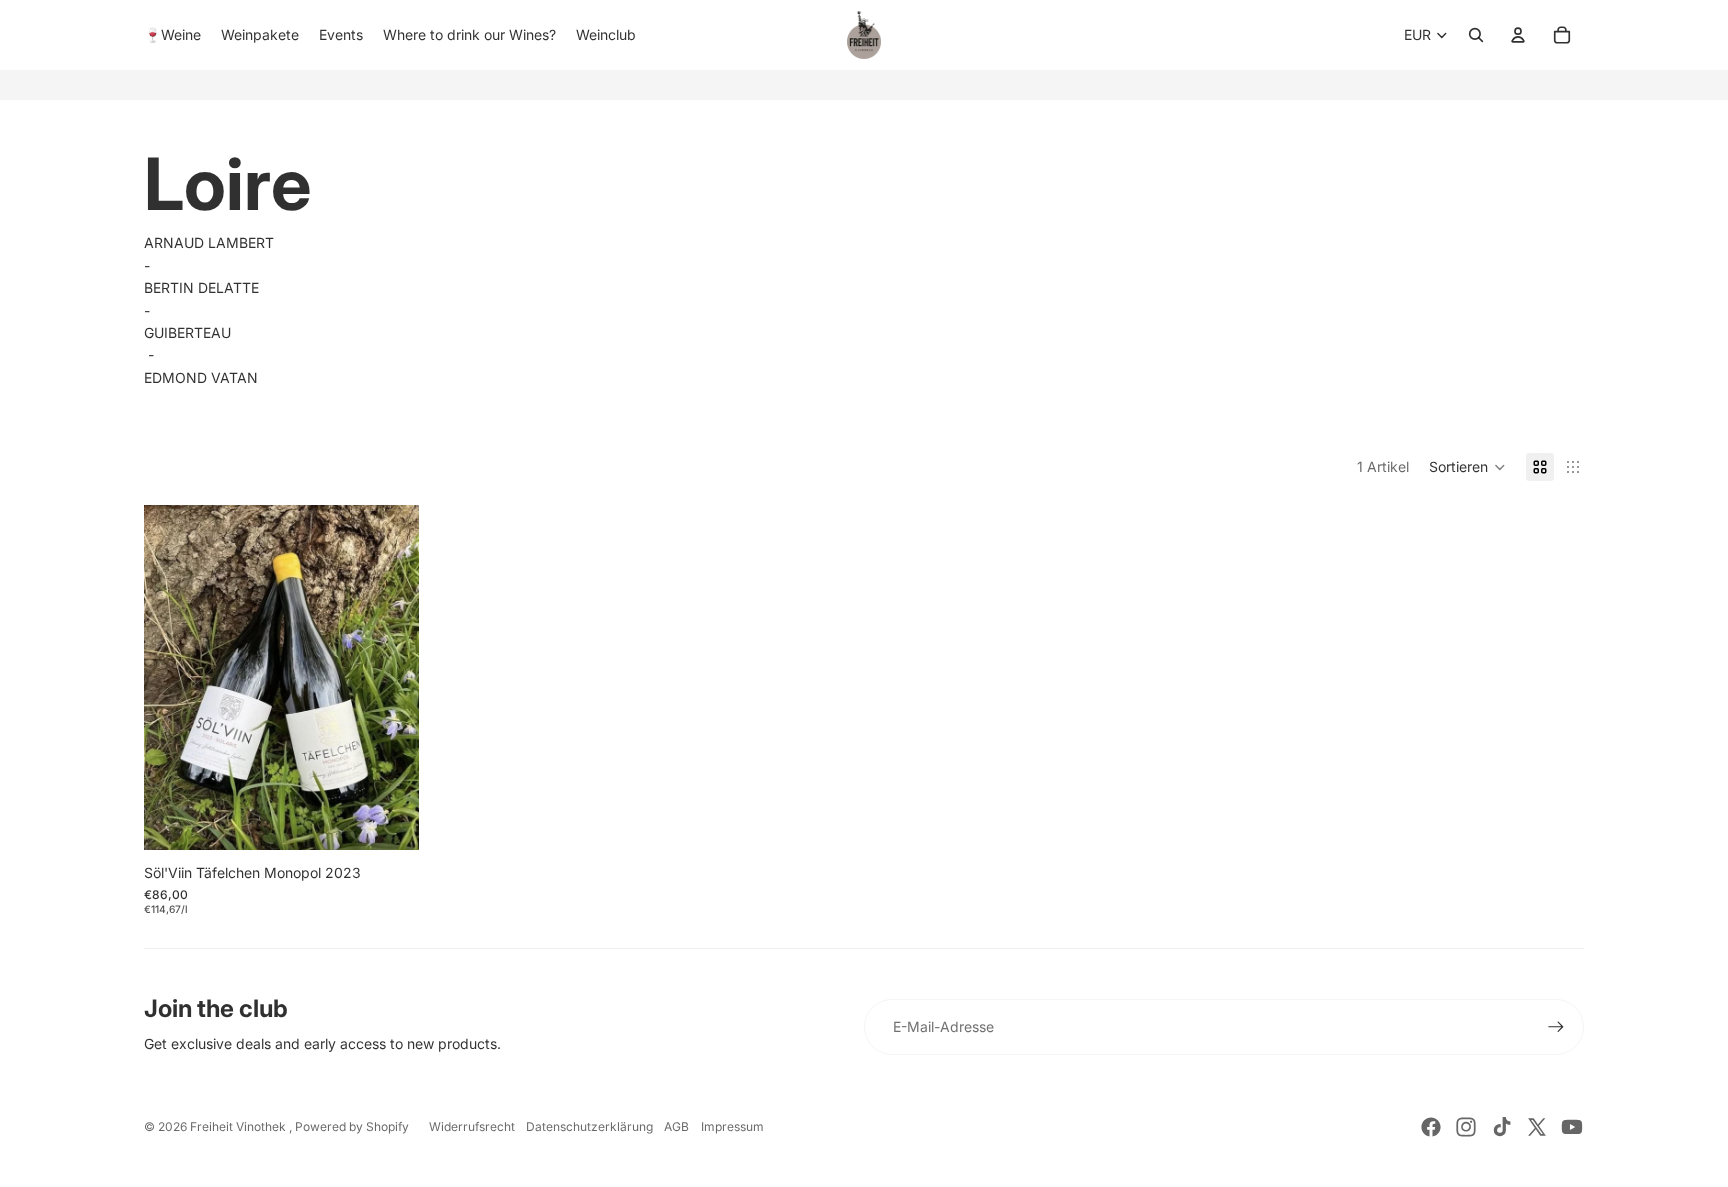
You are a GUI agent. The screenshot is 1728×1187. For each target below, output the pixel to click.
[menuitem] (172, 35)
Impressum (732, 1126)
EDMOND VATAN (201, 377)
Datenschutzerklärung (589, 1126)
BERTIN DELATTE (201, 287)
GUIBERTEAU (187, 332)
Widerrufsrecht (472, 1126)
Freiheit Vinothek (239, 1126)
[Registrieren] (1556, 1027)
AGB (676, 1126)
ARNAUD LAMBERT (209, 242)
